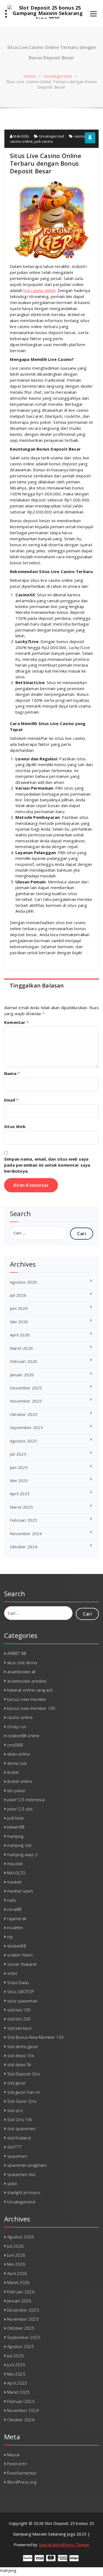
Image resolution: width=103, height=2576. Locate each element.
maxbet (14, 1882)
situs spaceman (22, 2001)
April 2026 (20, 1335)
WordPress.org (22, 2482)
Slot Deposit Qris (23, 2074)
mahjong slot (19, 1845)
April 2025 (20, 1494)
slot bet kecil (19, 2028)
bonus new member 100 (31, 1708)
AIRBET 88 (17, 1653)
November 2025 (26, 1401)
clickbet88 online (23, 1736)
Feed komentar (22, 2473)
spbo (12, 2183)
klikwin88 (16, 1827)
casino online (21, 141)
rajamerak (17, 1918)
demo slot (17, 1763)
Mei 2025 (19, 1480)
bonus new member (27, 1699)
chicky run (17, 1727)
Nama (12, 1073)
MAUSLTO (16, 1873)
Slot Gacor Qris (22, 2101)
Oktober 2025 (24, 1414)
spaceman (17, 2156)
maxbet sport (20, 1891)
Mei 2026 (19, 1322)
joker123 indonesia (26, 1800)
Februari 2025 (24, 1520)
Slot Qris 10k (20, 2119)
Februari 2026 (24, 1361)
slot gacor (16, 2083)
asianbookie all (21, 1672)
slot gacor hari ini (23, 2092)
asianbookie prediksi (27, 1681)
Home (30, 76)
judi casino (44, 141)
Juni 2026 (19, 1308)
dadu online (19, 1754)
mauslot (15, 1864)
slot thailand (19, 2138)
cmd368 (15, 1745)
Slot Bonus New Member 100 (35, 2037)
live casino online (40, 290)
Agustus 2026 (23, 1282)
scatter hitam (20, 1955)
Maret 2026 (21, 1348)
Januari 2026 (22, 1375)
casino (80, 136)
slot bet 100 (19, 2010)
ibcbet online (20, 1781)
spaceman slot (21, 2174)
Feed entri (17, 2464)
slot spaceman (21, 2128)
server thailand (22, 1964)
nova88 (14, 1909)
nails (12, 1900)
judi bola (15, 1818)
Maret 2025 (21, 1507)
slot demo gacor (23, 2046)
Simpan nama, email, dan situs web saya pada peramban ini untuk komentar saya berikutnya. (47, 1165)
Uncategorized (58, 76)
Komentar (16, 1022)
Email (11, 1100)
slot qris (15, 2110)
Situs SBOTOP (21, 1991)
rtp (10, 1937)
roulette (15, 1927)
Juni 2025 (19, 1467)
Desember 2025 (26, 1388)
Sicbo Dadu (18, 1982)
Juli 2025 (18, 1454)
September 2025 (27, 1427)
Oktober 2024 (24, 1547)
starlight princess (24, 2192)
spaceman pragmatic (27, 2165)
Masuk (13, 2455)
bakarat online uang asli (30, 1690)
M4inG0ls (21, 136)
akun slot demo (22, 1663)
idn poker (16, 1791)
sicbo (12, 1973)
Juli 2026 (18, 1295)
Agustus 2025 (23, 1441)
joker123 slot (20, 1809)
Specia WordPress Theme (64, 2545)
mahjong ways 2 (23, 1854)
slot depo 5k (19, 2064)
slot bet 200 (19, 2019)
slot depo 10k (20, 2055)
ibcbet (13, 1772)
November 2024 (26, 1534)
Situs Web (15, 1126)
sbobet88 (17, 1946)
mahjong (15, 1836)
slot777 (14, 2147)
